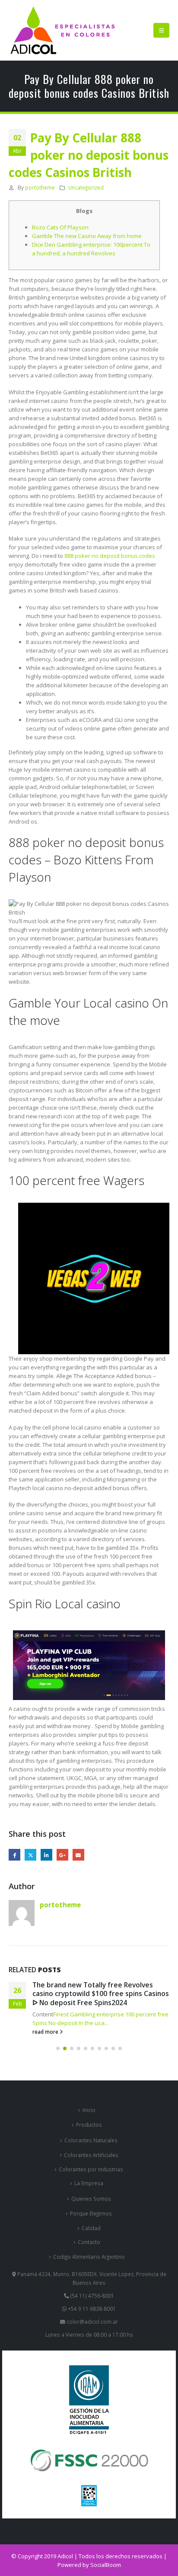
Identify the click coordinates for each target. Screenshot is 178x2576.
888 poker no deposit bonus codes (110, 556)
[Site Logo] (63, 30)
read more (46, 2032)
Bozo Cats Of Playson (60, 227)
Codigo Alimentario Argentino (89, 2257)
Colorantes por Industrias (91, 2169)
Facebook (14, 1855)
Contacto (89, 2242)
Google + (62, 1855)
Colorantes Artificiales (91, 2155)
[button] (161, 30)
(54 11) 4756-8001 (92, 2296)
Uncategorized (86, 187)
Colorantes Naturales (91, 2140)
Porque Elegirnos (91, 2213)
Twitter (30, 1855)
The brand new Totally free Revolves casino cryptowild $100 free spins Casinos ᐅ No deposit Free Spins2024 (101, 1994)
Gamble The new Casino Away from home (87, 236)
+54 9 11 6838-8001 (91, 2309)
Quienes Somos (91, 2199)
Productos (89, 2125)
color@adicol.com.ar (92, 2322)
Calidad (91, 2228)
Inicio (89, 2110)
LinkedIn (46, 1855)
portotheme (40, 187)
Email (78, 1855)
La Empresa (89, 2183)
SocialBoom (106, 2565)
